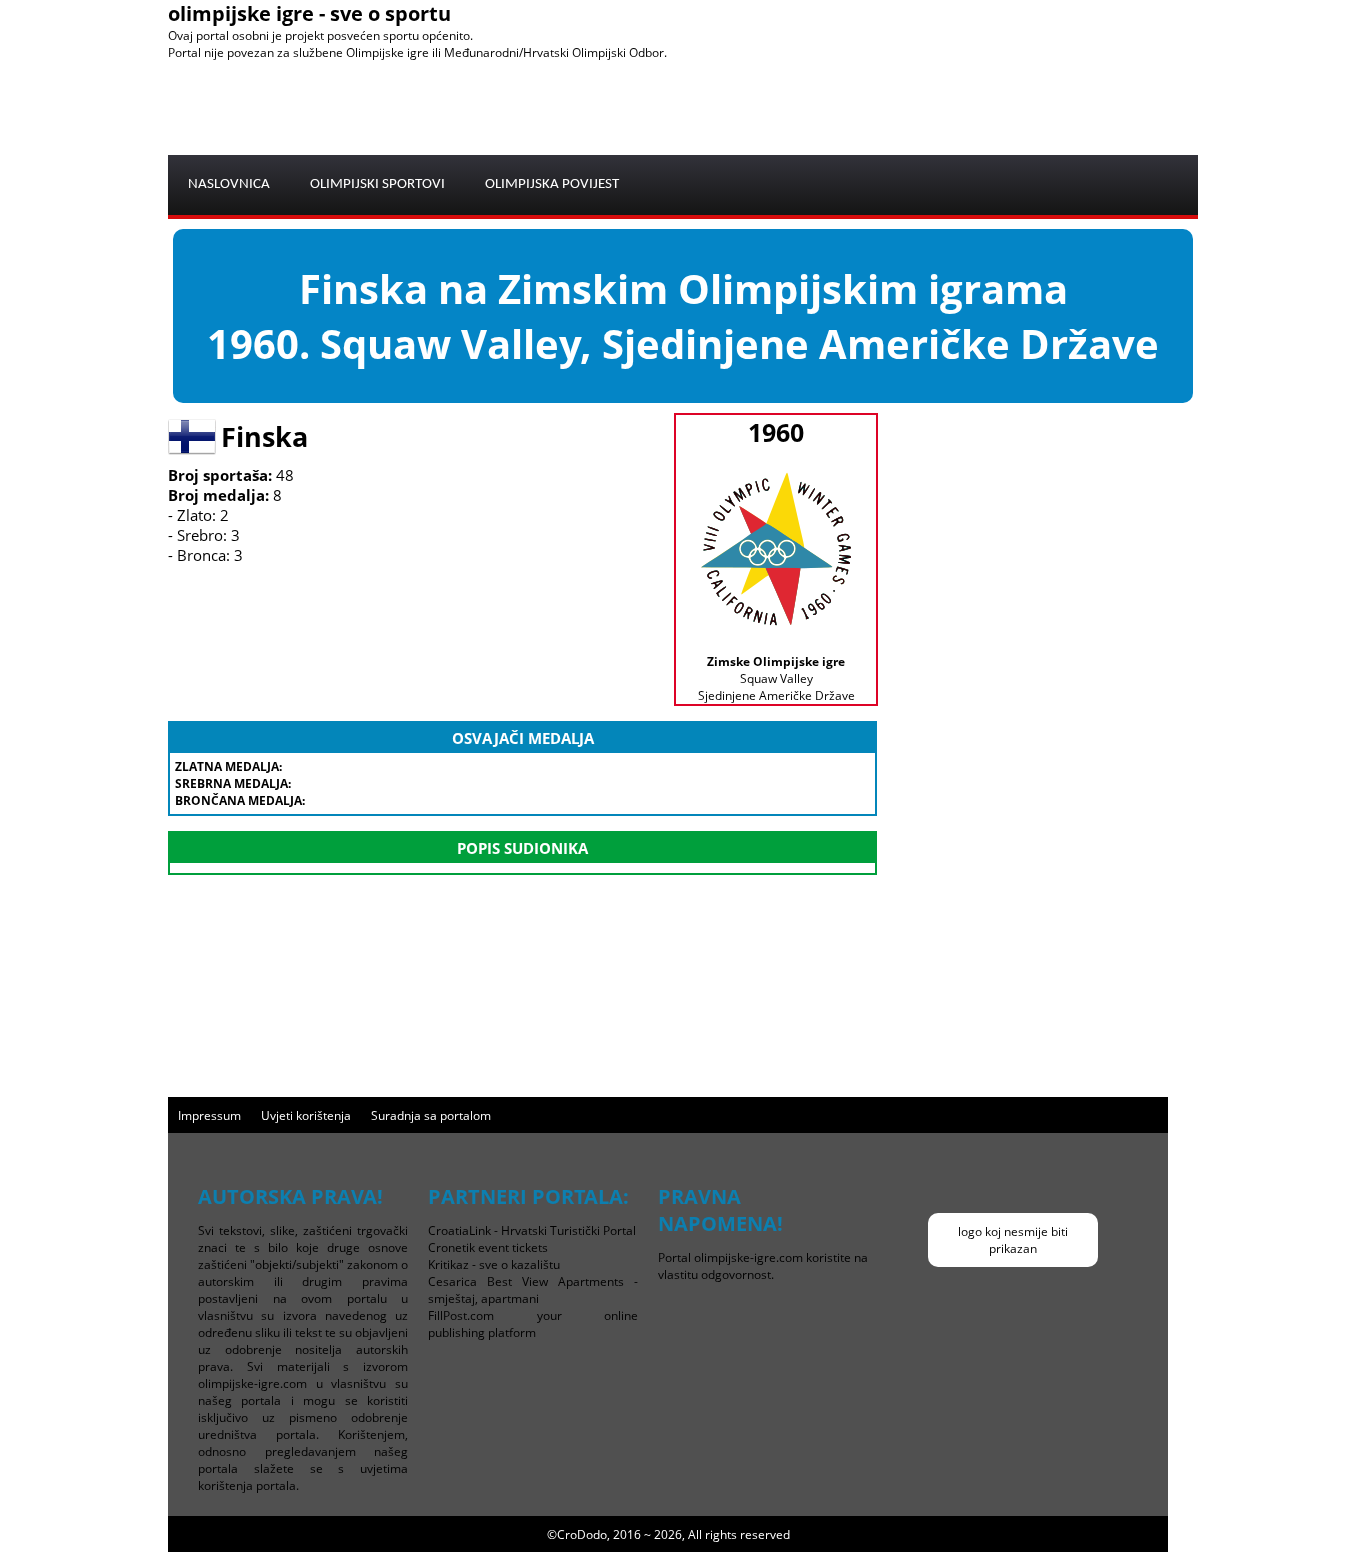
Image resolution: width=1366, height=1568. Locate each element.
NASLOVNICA (229, 184)
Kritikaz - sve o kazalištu (494, 1264)
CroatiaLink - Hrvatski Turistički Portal (532, 1230)
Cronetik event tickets (488, 1247)
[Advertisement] (834, 106)
